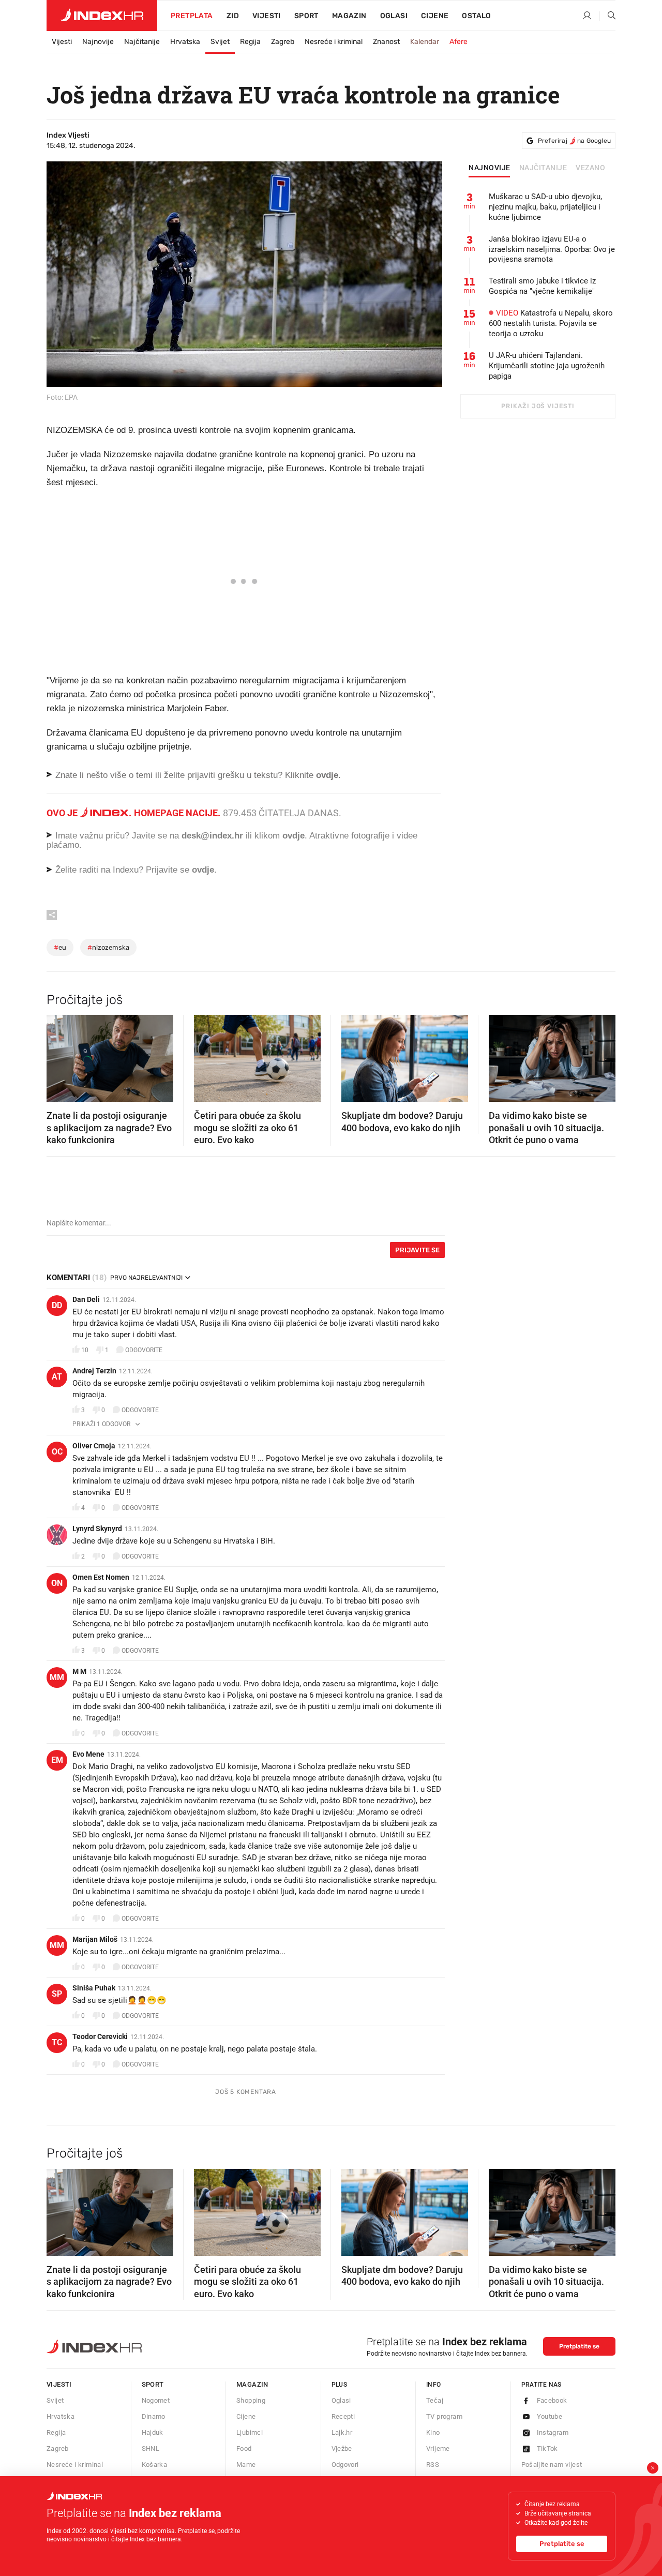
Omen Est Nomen (101, 1577)
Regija (250, 42)
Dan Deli (86, 1299)
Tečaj (435, 2400)
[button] (59, 1055)
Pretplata (192, 16)
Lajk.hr (342, 2432)
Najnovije (98, 42)
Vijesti (267, 16)
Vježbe (342, 2448)
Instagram (553, 2432)
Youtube (550, 2416)
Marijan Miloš (95, 1939)
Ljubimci (250, 2432)
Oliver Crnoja (94, 1446)
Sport (306, 16)
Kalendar (425, 42)
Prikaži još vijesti (538, 406)
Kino (433, 2432)
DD (57, 1305)
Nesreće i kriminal (334, 42)
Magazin (252, 2384)
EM (57, 1760)
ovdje (294, 836)
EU (60, 947)
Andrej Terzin (94, 1371)
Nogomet (156, 2400)
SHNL (151, 2448)
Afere (458, 42)
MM (57, 1677)
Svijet (220, 42)
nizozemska (108, 947)
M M (79, 1671)
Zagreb (283, 42)
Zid (233, 16)
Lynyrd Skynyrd (97, 1529)
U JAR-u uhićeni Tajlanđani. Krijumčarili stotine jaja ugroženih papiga (547, 366)
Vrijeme (438, 2448)
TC (57, 2042)
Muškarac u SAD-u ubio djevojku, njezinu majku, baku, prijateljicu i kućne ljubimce (545, 207)
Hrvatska (185, 42)
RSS (433, 2465)
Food (244, 2448)
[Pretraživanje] (608, 16)
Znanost (386, 42)
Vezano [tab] (590, 168)
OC (57, 1452)
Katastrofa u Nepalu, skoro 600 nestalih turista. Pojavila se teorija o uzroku (551, 323)
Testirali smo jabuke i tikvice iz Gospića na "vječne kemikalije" (542, 286)
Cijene (435, 16)
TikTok (547, 2448)
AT (57, 1377)
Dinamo (154, 2416)
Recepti (343, 2416)
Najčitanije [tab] (543, 168)
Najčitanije (142, 42)
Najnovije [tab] (490, 168)
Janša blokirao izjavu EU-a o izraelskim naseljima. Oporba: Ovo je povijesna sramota (552, 249)
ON (57, 1583)
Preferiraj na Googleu (574, 141)
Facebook (552, 2400)
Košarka (155, 2465)
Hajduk (153, 2432)
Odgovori (345, 2465)
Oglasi (394, 16)
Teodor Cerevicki (100, 2036)
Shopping (251, 2400)
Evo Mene (88, 1754)
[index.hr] (102, 16)
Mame (246, 2465)
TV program (444, 2416)
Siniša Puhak (94, 1988)
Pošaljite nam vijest (552, 2465)
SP (57, 1994)
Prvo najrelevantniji (146, 1278)
